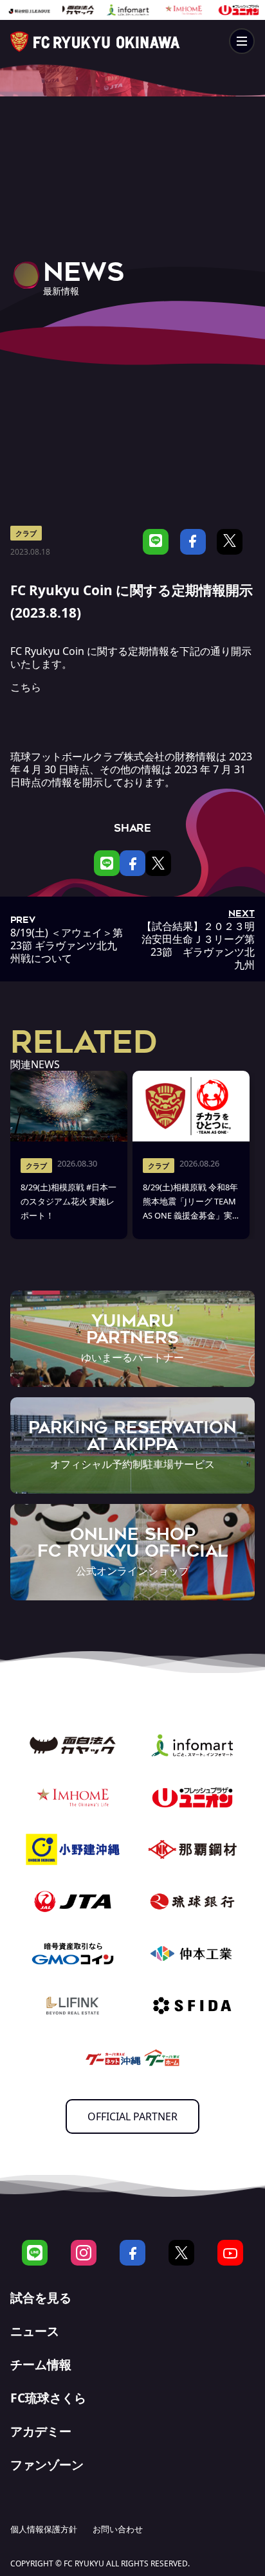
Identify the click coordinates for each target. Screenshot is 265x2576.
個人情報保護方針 (44, 2529)
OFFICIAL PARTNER (132, 2116)
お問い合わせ (118, 2529)
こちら (26, 687)
